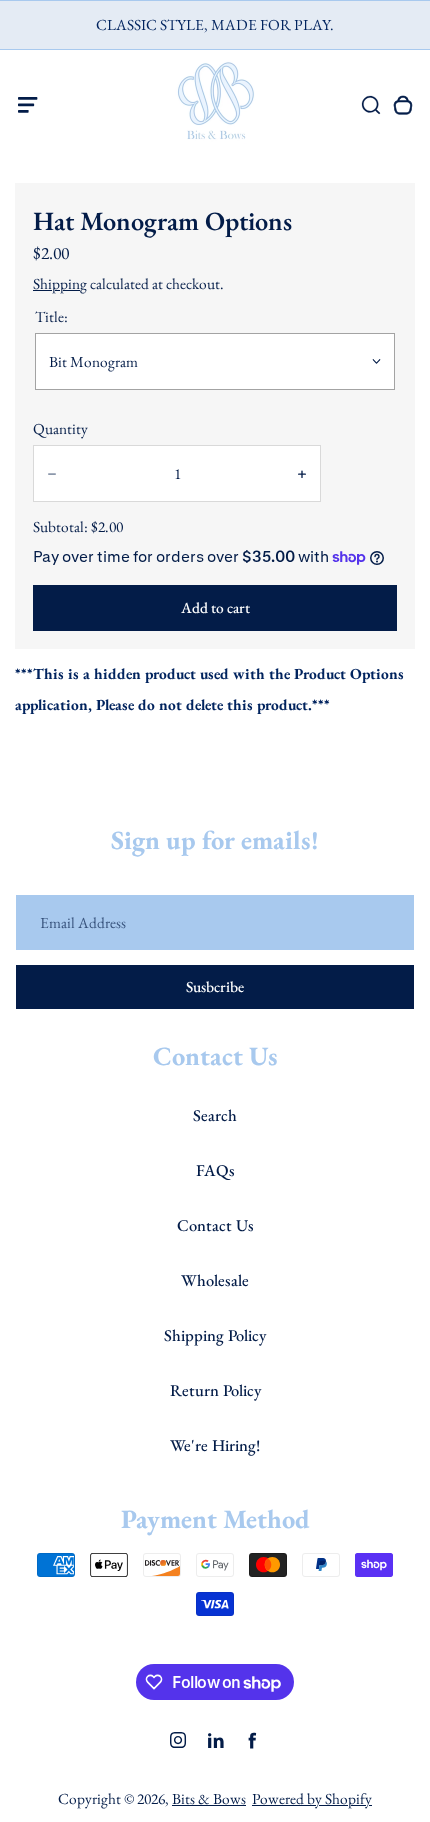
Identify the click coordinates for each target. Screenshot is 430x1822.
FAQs (215, 1170)
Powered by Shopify (312, 1798)
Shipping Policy (215, 1335)
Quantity (60, 428)
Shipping (60, 283)
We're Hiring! (215, 1445)
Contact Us (215, 1225)
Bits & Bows (209, 1798)
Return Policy (215, 1390)
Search (215, 1115)
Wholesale (215, 1280)
